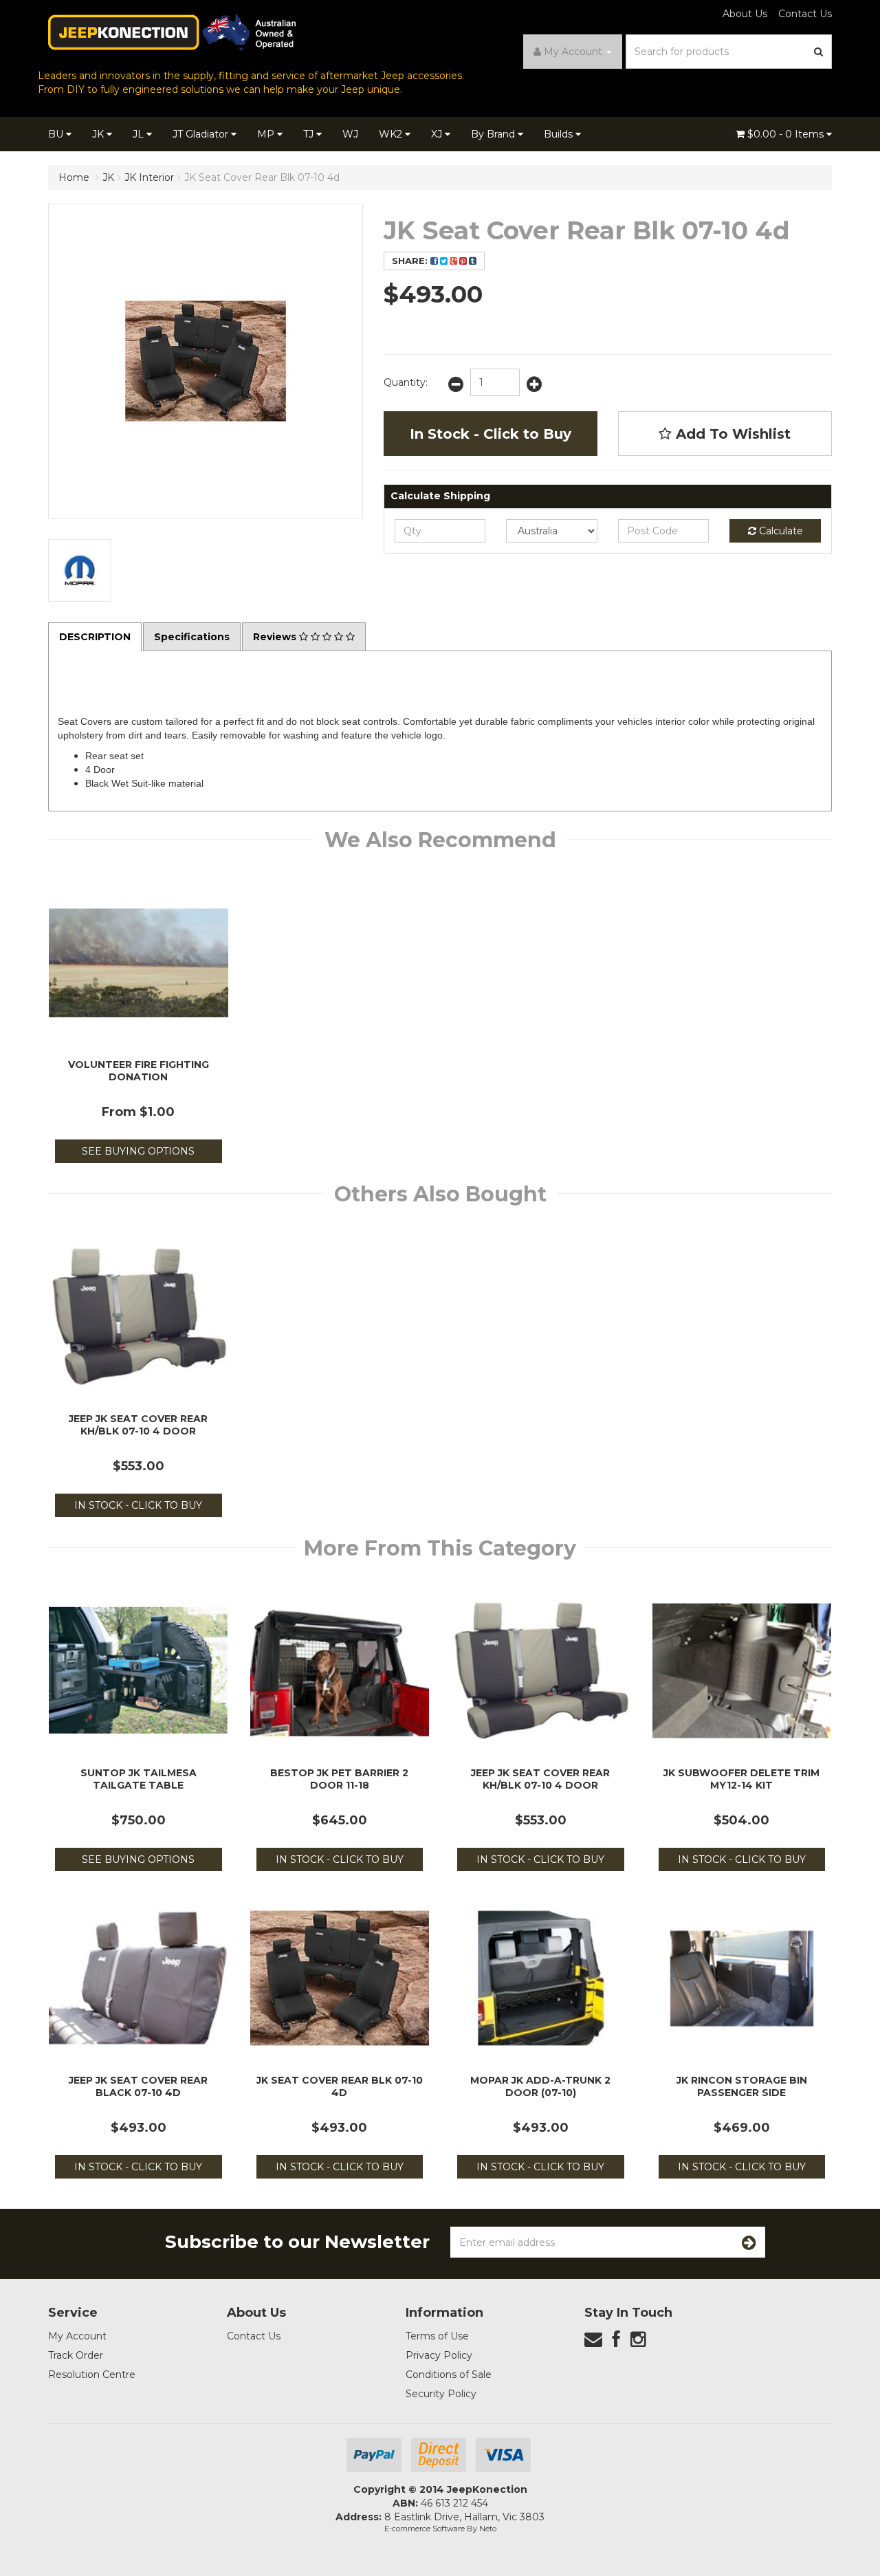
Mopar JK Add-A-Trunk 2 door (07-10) (540, 2086)
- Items (787, 134)
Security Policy (441, 2394)
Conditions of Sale (449, 2375)
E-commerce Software (425, 2529)
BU (57, 134)
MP (267, 134)
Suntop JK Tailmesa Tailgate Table (139, 1779)
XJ (438, 134)
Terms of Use (437, 2336)
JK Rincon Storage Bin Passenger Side (742, 2086)
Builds (560, 134)
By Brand (494, 134)
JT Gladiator (202, 134)
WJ (350, 134)
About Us (745, 14)
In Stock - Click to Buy (491, 434)
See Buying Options (138, 1151)
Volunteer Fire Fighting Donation (139, 1071)
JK (99, 134)
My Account (77, 2336)
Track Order (76, 2355)
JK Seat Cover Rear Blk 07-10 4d (262, 177)
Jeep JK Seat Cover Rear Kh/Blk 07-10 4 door (138, 1425)
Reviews (276, 637)
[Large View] (80, 571)
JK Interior (149, 177)
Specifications (192, 637)
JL (140, 134)
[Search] (819, 52)
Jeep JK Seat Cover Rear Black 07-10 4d (138, 2086)
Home (74, 177)
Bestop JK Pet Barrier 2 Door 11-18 (339, 1779)
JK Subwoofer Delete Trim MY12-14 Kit (741, 1779)
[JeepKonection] (172, 32)
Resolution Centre (92, 2375)
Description (95, 637)
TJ (310, 134)
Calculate (780, 531)
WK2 (392, 134)
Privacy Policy (439, 2355)
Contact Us (805, 14)
